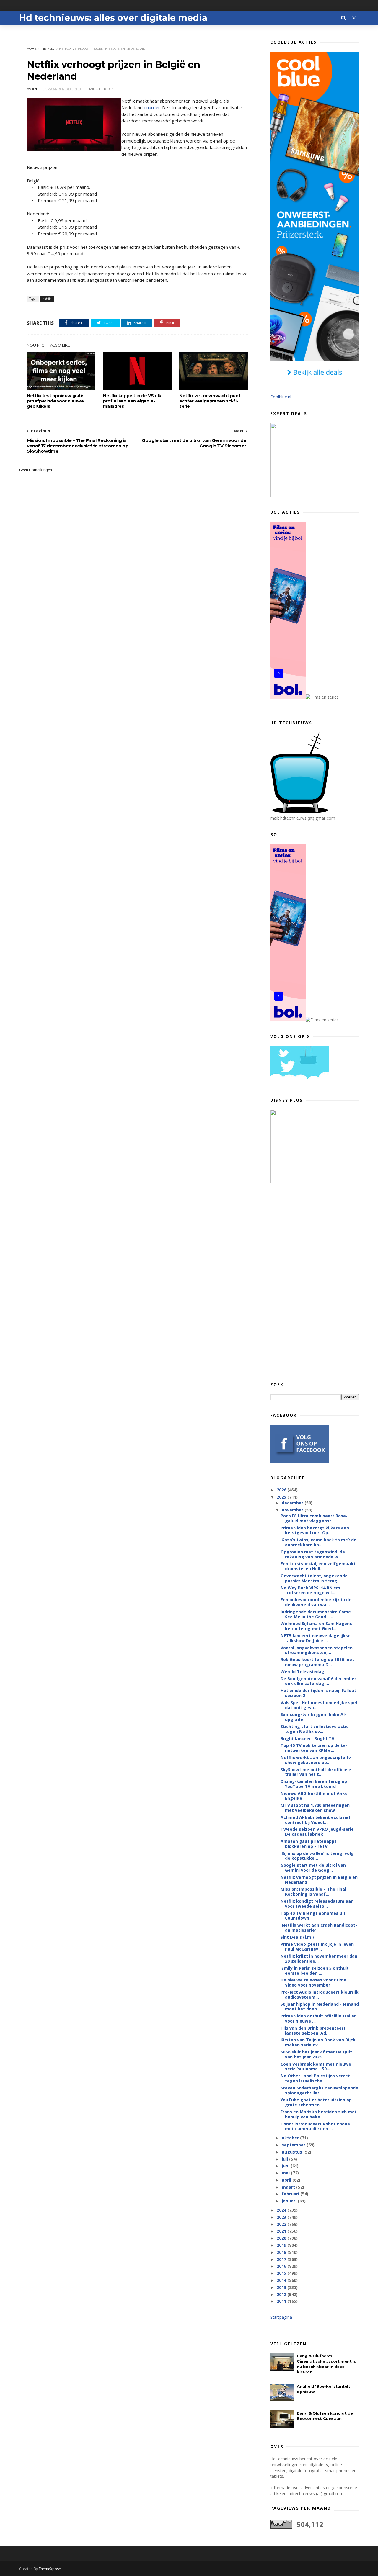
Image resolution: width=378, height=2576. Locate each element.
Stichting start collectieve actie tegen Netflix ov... (315, 1729)
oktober (291, 2138)
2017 (282, 2259)
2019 (282, 2245)
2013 (282, 2287)
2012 (282, 2294)
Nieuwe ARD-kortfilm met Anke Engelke (314, 1796)
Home (32, 49)
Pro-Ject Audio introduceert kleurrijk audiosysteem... (320, 1994)
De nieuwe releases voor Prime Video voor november (313, 1982)
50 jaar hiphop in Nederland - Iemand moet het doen (320, 2007)
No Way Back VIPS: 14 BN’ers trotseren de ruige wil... (310, 1590)
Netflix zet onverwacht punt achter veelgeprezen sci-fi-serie (210, 401)
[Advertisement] (315, 1282)
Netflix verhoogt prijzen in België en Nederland (319, 1880)
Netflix (48, 49)
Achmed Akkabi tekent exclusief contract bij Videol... (316, 1820)
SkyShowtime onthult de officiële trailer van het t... (316, 1772)
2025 (282, 1497)
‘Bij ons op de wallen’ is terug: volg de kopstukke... (317, 1856)
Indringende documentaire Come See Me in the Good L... (316, 1614)
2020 (282, 2238)
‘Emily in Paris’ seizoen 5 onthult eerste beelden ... (315, 1971)
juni (286, 2166)
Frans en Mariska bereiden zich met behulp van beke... (319, 2114)
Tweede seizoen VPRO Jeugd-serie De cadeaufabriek (317, 1832)
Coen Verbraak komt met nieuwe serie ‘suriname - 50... (316, 2066)
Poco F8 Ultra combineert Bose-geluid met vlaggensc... (314, 1518)
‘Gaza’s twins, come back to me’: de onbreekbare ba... (318, 1542)
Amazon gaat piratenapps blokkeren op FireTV (309, 1844)
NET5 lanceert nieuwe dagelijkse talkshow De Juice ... (316, 1638)
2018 (282, 2252)
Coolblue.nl (281, 397)
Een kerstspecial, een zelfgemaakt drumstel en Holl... (318, 1566)
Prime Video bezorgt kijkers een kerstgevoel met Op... (315, 1530)
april (287, 2180)
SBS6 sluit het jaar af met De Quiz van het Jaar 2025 (316, 2054)
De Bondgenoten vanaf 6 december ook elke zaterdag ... (318, 1681)
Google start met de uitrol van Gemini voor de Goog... (313, 1868)
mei (286, 2173)
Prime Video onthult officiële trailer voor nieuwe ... (318, 2018)
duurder (152, 107)
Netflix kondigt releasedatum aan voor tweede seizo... (317, 1904)
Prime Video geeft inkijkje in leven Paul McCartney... (317, 1947)
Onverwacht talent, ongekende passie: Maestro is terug (314, 1578)
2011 (282, 2301)
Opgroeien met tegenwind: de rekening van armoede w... (313, 1554)
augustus (293, 2152)
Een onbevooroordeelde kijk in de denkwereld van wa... (316, 1602)
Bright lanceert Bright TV (307, 1739)
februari (291, 2194)
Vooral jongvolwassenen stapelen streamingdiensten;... (317, 1650)
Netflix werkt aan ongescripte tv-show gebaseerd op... (317, 1760)
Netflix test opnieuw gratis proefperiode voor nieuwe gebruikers (56, 401)
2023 (282, 2217)
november (293, 1510)
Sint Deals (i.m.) (297, 1937)
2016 (282, 2266)
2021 (282, 2231)
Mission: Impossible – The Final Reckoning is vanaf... (313, 1892)
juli (285, 2159)
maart (289, 2187)
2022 (282, 2224)
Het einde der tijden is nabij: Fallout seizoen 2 (318, 1693)
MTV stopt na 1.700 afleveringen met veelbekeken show (315, 1808)
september (294, 2145)
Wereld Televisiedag (302, 1672)
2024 (282, 2210)
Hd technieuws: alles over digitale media (113, 18)
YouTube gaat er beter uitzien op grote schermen (316, 2102)
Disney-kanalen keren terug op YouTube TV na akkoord (314, 1784)
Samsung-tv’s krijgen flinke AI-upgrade (313, 1717)
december (293, 1503)
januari (290, 2201)
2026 (282, 1490)
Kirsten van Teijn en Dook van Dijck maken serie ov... (318, 2042)
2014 (282, 2280)
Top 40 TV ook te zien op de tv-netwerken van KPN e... (314, 1748)
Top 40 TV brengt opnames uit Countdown (313, 1916)
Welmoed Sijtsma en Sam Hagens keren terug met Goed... (316, 1626)
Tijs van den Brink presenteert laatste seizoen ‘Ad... (313, 2030)
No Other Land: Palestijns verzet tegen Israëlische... (315, 2078)
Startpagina (281, 2317)
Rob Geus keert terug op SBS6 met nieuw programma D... (317, 1662)
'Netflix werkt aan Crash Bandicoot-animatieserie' (319, 1928)
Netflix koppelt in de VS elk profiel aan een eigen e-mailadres (132, 401)
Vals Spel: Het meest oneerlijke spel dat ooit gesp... (319, 1705)
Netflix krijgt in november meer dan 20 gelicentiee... (319, 1958)
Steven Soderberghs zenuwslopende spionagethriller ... (319, 2090)
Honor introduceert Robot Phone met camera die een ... (315, 2126)
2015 (282, 2273)
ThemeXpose (50, 2569)
